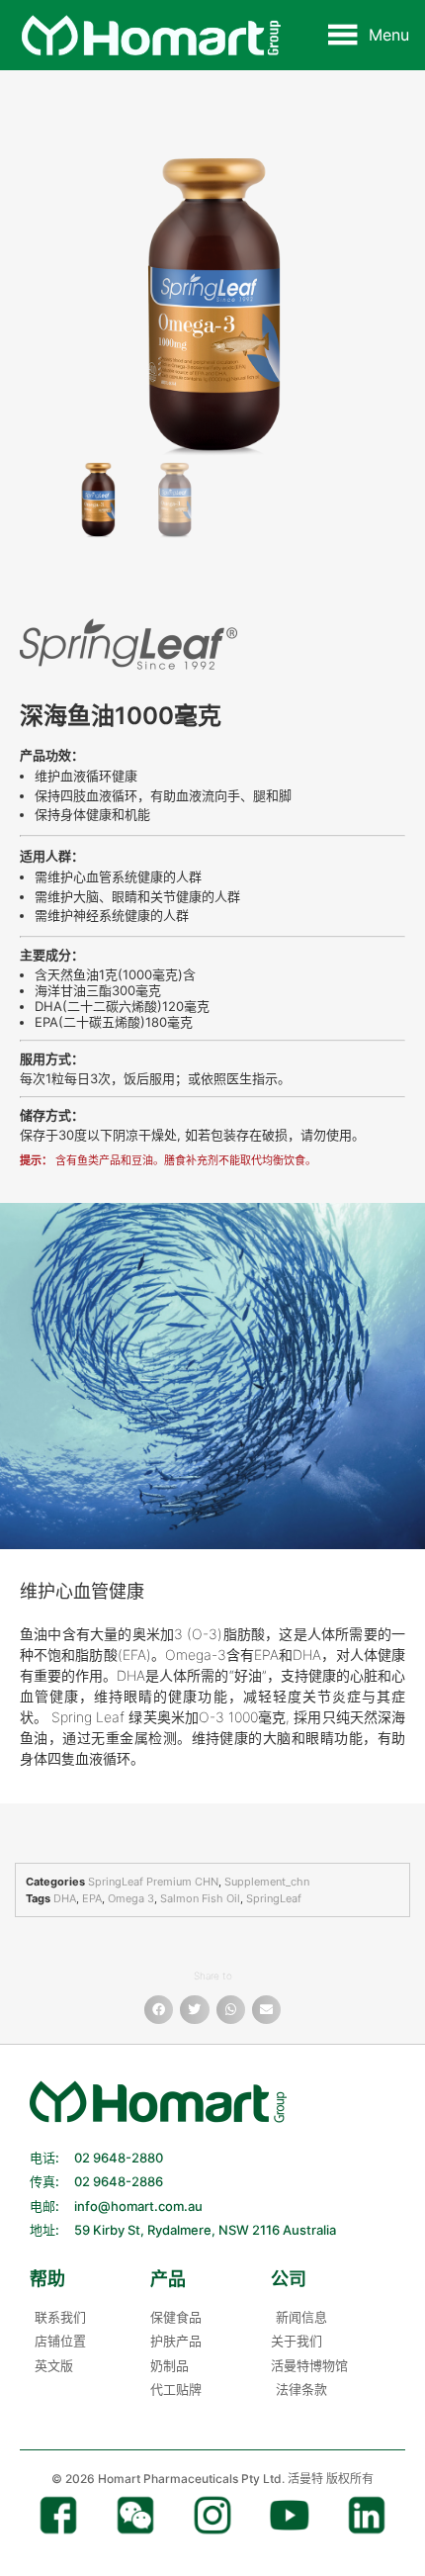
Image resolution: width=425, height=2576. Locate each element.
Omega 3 (131, 1898)
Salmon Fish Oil (200, 1898)
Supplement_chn (267, 1882)
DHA (65, 1898)
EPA (92, 1898)
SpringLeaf (274, 1898)
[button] (389, 35)
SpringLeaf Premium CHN (153, 1882)
